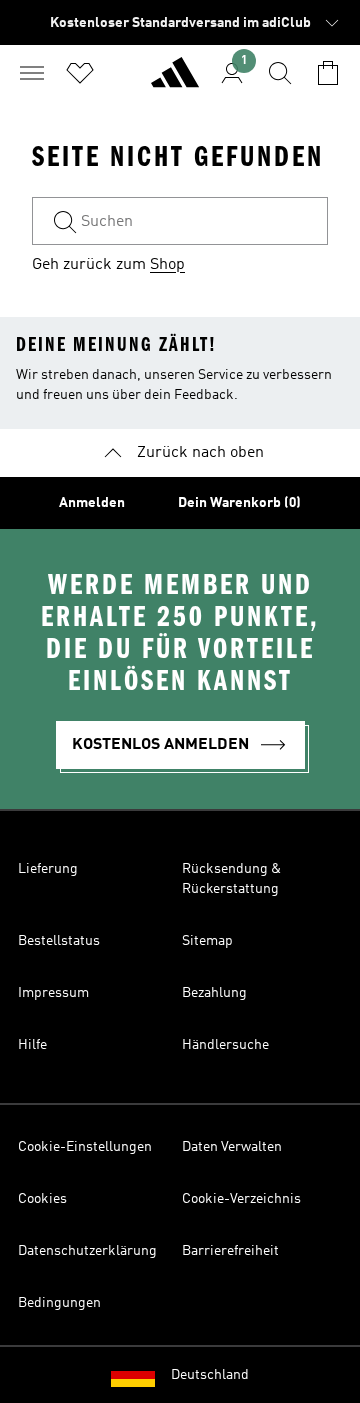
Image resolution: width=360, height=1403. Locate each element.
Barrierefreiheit (230, 1251)
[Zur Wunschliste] (80, 73)
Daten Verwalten (232, 1147)
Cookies (42, 1199)
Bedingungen (59, 1303)
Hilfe (32, 1045)
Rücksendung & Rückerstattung (231, 879)
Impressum (53, 993)
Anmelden (92, 503)
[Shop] (175, 81)
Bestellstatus (59, 941)
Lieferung (48, 869)
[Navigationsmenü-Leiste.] (32, 73)
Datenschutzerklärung (87, 1251)
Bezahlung (214, 993)
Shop (167, 265)
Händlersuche (225, 1045)
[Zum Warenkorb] (328, 73)
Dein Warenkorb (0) (239, 503)
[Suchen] (280, 73)
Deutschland (210, 1375)
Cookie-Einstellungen (85, 1147)
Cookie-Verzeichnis (241, 1199)
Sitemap (207, 941)
